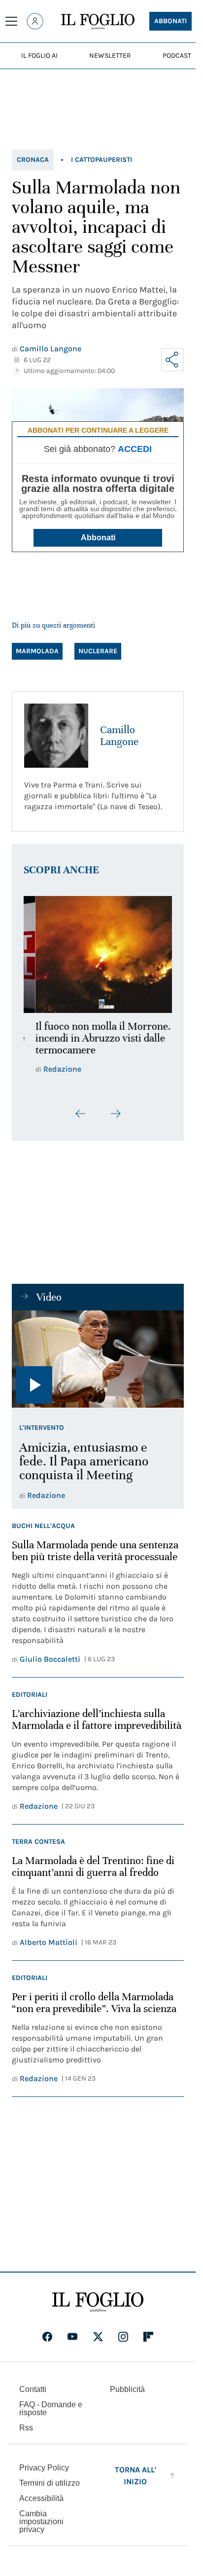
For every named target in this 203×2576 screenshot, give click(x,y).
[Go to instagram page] (123, 2343)
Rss (26, 2434)
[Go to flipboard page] (148, 2343)
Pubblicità (127, 2395)
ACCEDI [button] (135, 449)
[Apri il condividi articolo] (172, 360)
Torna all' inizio (135, 2482)
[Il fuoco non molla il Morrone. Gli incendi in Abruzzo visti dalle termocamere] (98, 952)
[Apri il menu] (11, 21)
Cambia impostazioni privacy (41, 2528)
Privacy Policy (44, 2474)
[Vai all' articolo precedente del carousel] (81, 1120)
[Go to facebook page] (47, 2343)
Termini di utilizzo (50, 2489)
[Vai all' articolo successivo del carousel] (115, 1120)
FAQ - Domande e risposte (51, 2414)
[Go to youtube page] (72, 2343)
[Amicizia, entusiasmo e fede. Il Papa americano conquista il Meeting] (98, 1365)
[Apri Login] (35, 21)
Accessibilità (41, 2504)
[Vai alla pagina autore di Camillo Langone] (56, 736)
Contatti (33, 2395)
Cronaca (33, 160)
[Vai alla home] (98, 22)
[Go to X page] (98, 2343)
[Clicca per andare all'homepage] (98, 2308)
